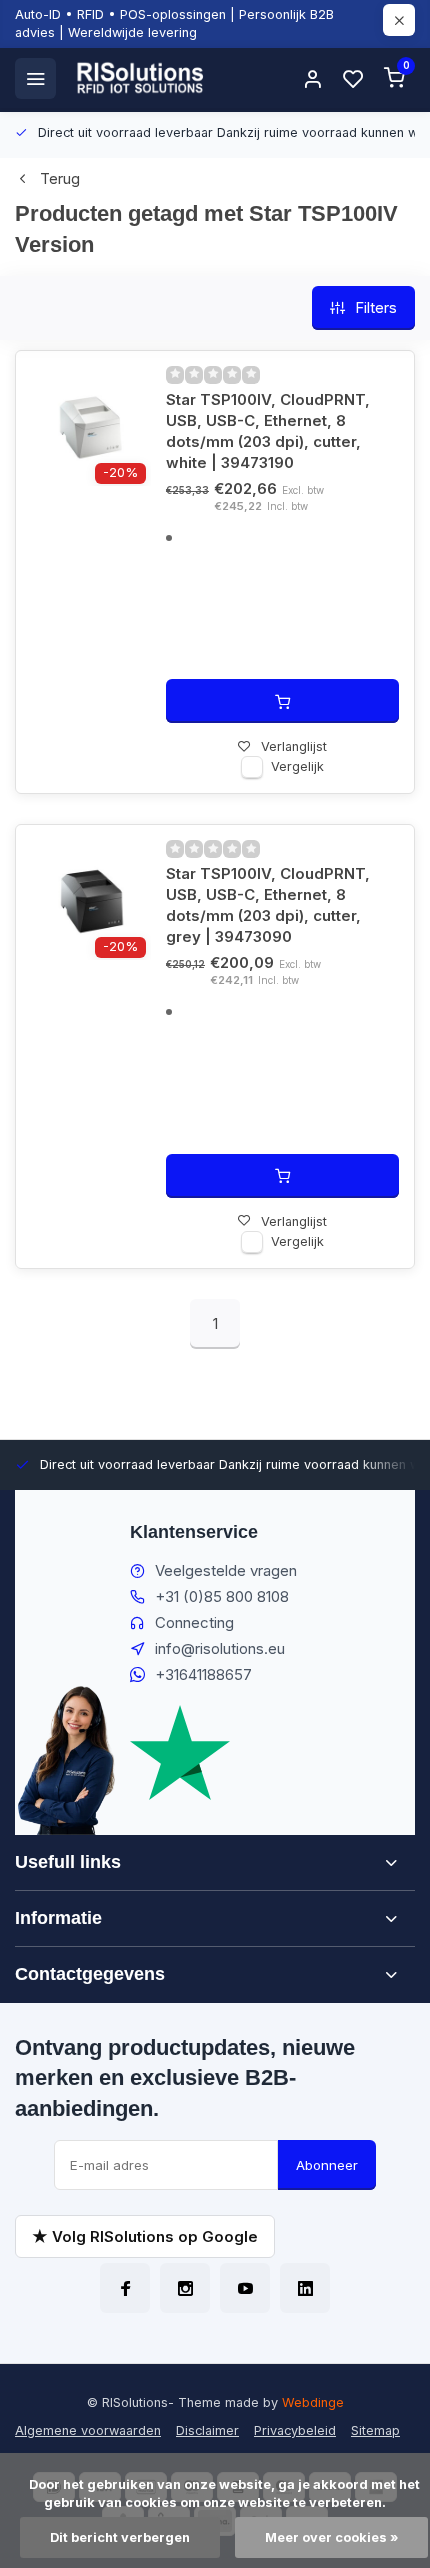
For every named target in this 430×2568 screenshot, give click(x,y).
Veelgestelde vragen (226, 1570)
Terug (60, 178)
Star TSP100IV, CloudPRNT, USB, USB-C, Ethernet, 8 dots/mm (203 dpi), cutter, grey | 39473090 (268, 905)
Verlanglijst (294, 746)
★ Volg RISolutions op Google (145, 2236)
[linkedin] (305, 2288)
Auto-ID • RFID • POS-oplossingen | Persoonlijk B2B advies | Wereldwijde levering (174, 23)
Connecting (194, 1622)
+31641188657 (203, 1674)
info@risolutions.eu (220, 1648)
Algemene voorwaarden (88, 2430)
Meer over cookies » (331, 2537)
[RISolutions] (141, 78)
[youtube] (245, 2288)
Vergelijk (297, 766)
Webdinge (313, 2402)
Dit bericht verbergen (120, 2537)
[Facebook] (125, 2288)
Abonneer (327, 2165)
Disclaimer (207, 2430)
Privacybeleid (295, 2430)
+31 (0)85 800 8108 (222, 1596)
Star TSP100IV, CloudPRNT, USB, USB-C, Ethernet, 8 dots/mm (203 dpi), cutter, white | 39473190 (268, 431)
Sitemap (375, 2430)
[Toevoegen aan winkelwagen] (282, 701)
